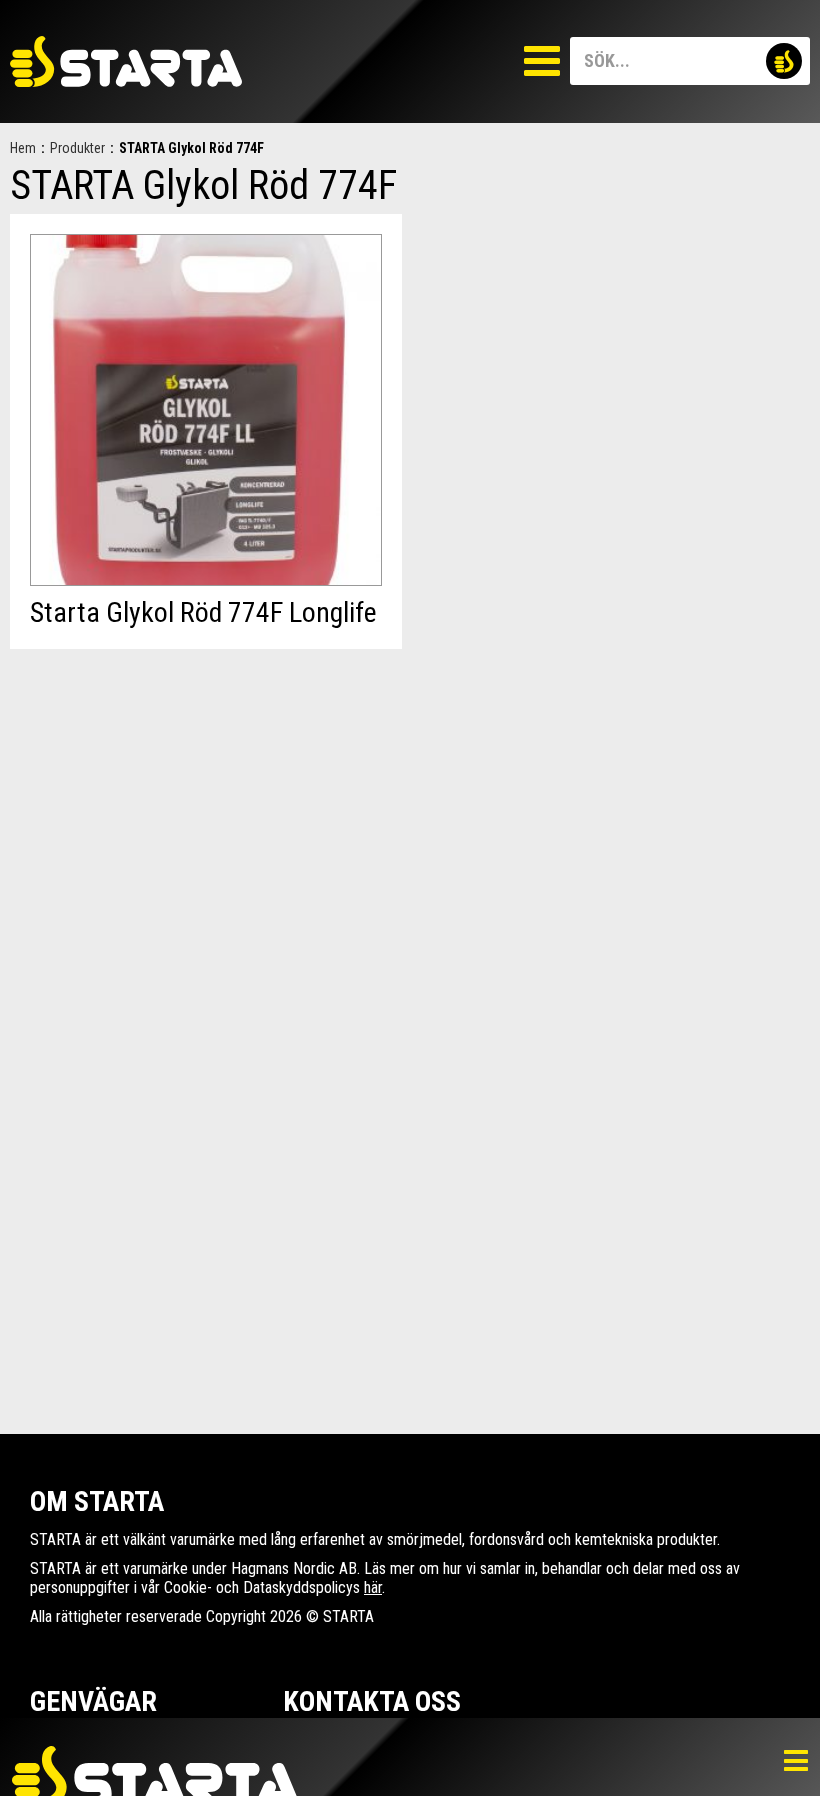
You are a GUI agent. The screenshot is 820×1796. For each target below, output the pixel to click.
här (373, 1587)
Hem (23, 148)
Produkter (77, 148)
